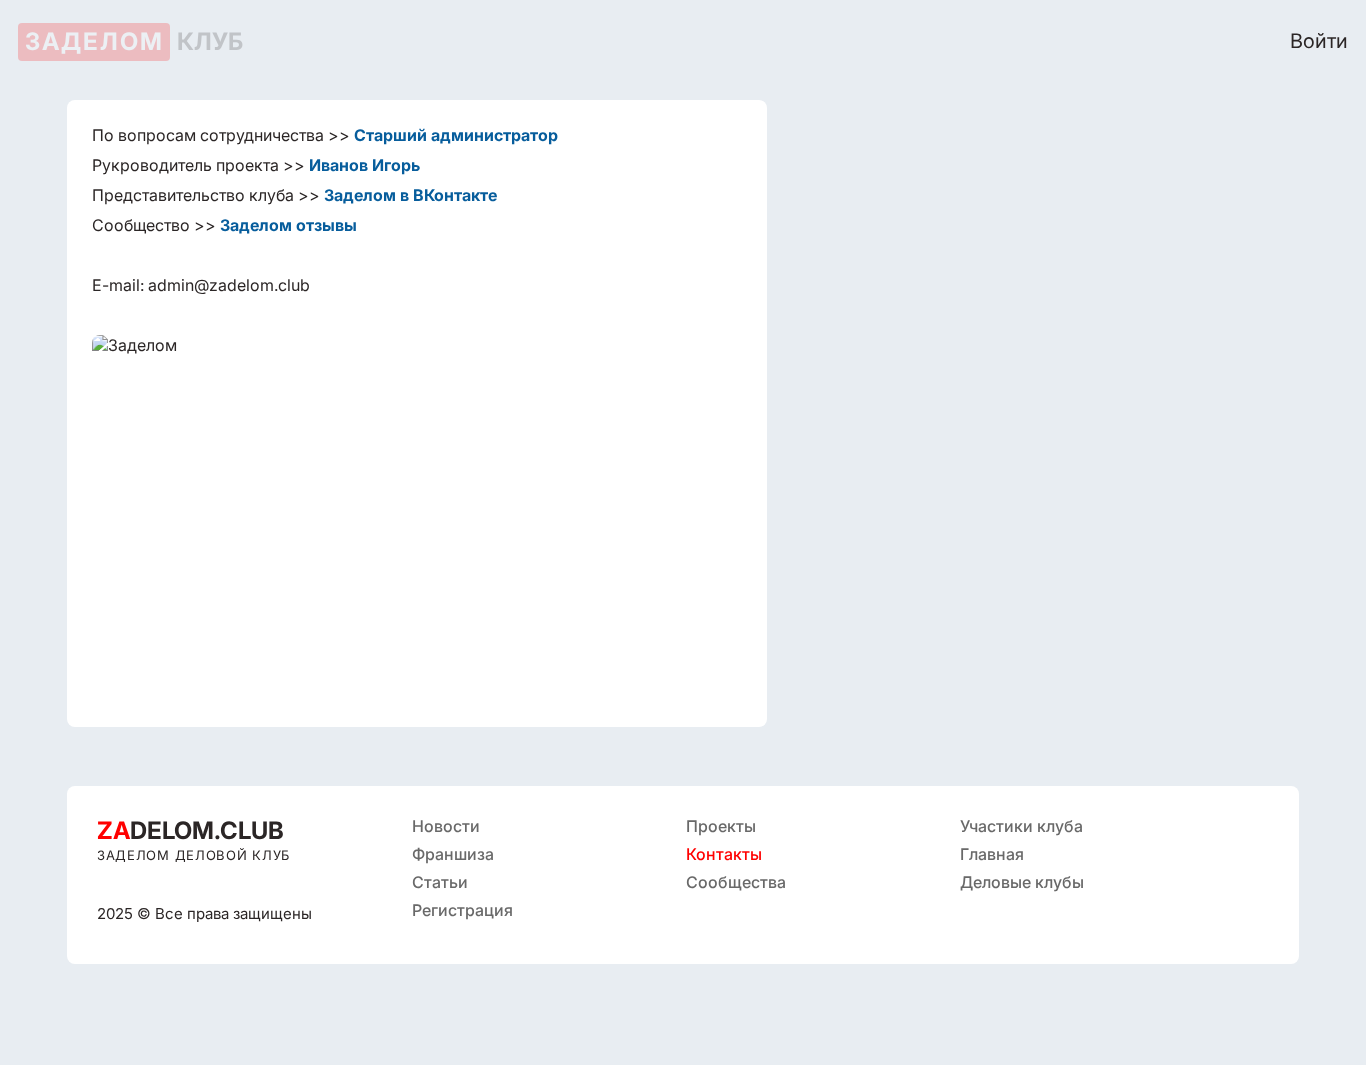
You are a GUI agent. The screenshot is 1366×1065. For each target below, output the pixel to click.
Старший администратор (456, 135)
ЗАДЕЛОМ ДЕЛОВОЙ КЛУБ (193, 855)
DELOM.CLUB (190, 830)
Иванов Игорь (364, 165)
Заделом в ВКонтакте (410, 195)
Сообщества (736, 882)
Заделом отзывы (288, 225)
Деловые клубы (1022, 882)
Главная (992, 854)
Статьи (440, 882)
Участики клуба (1021, 826)
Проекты (721, 826)
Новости (446, 826)
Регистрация (462, 910)
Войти (1319, 41)
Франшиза (453, 854)
